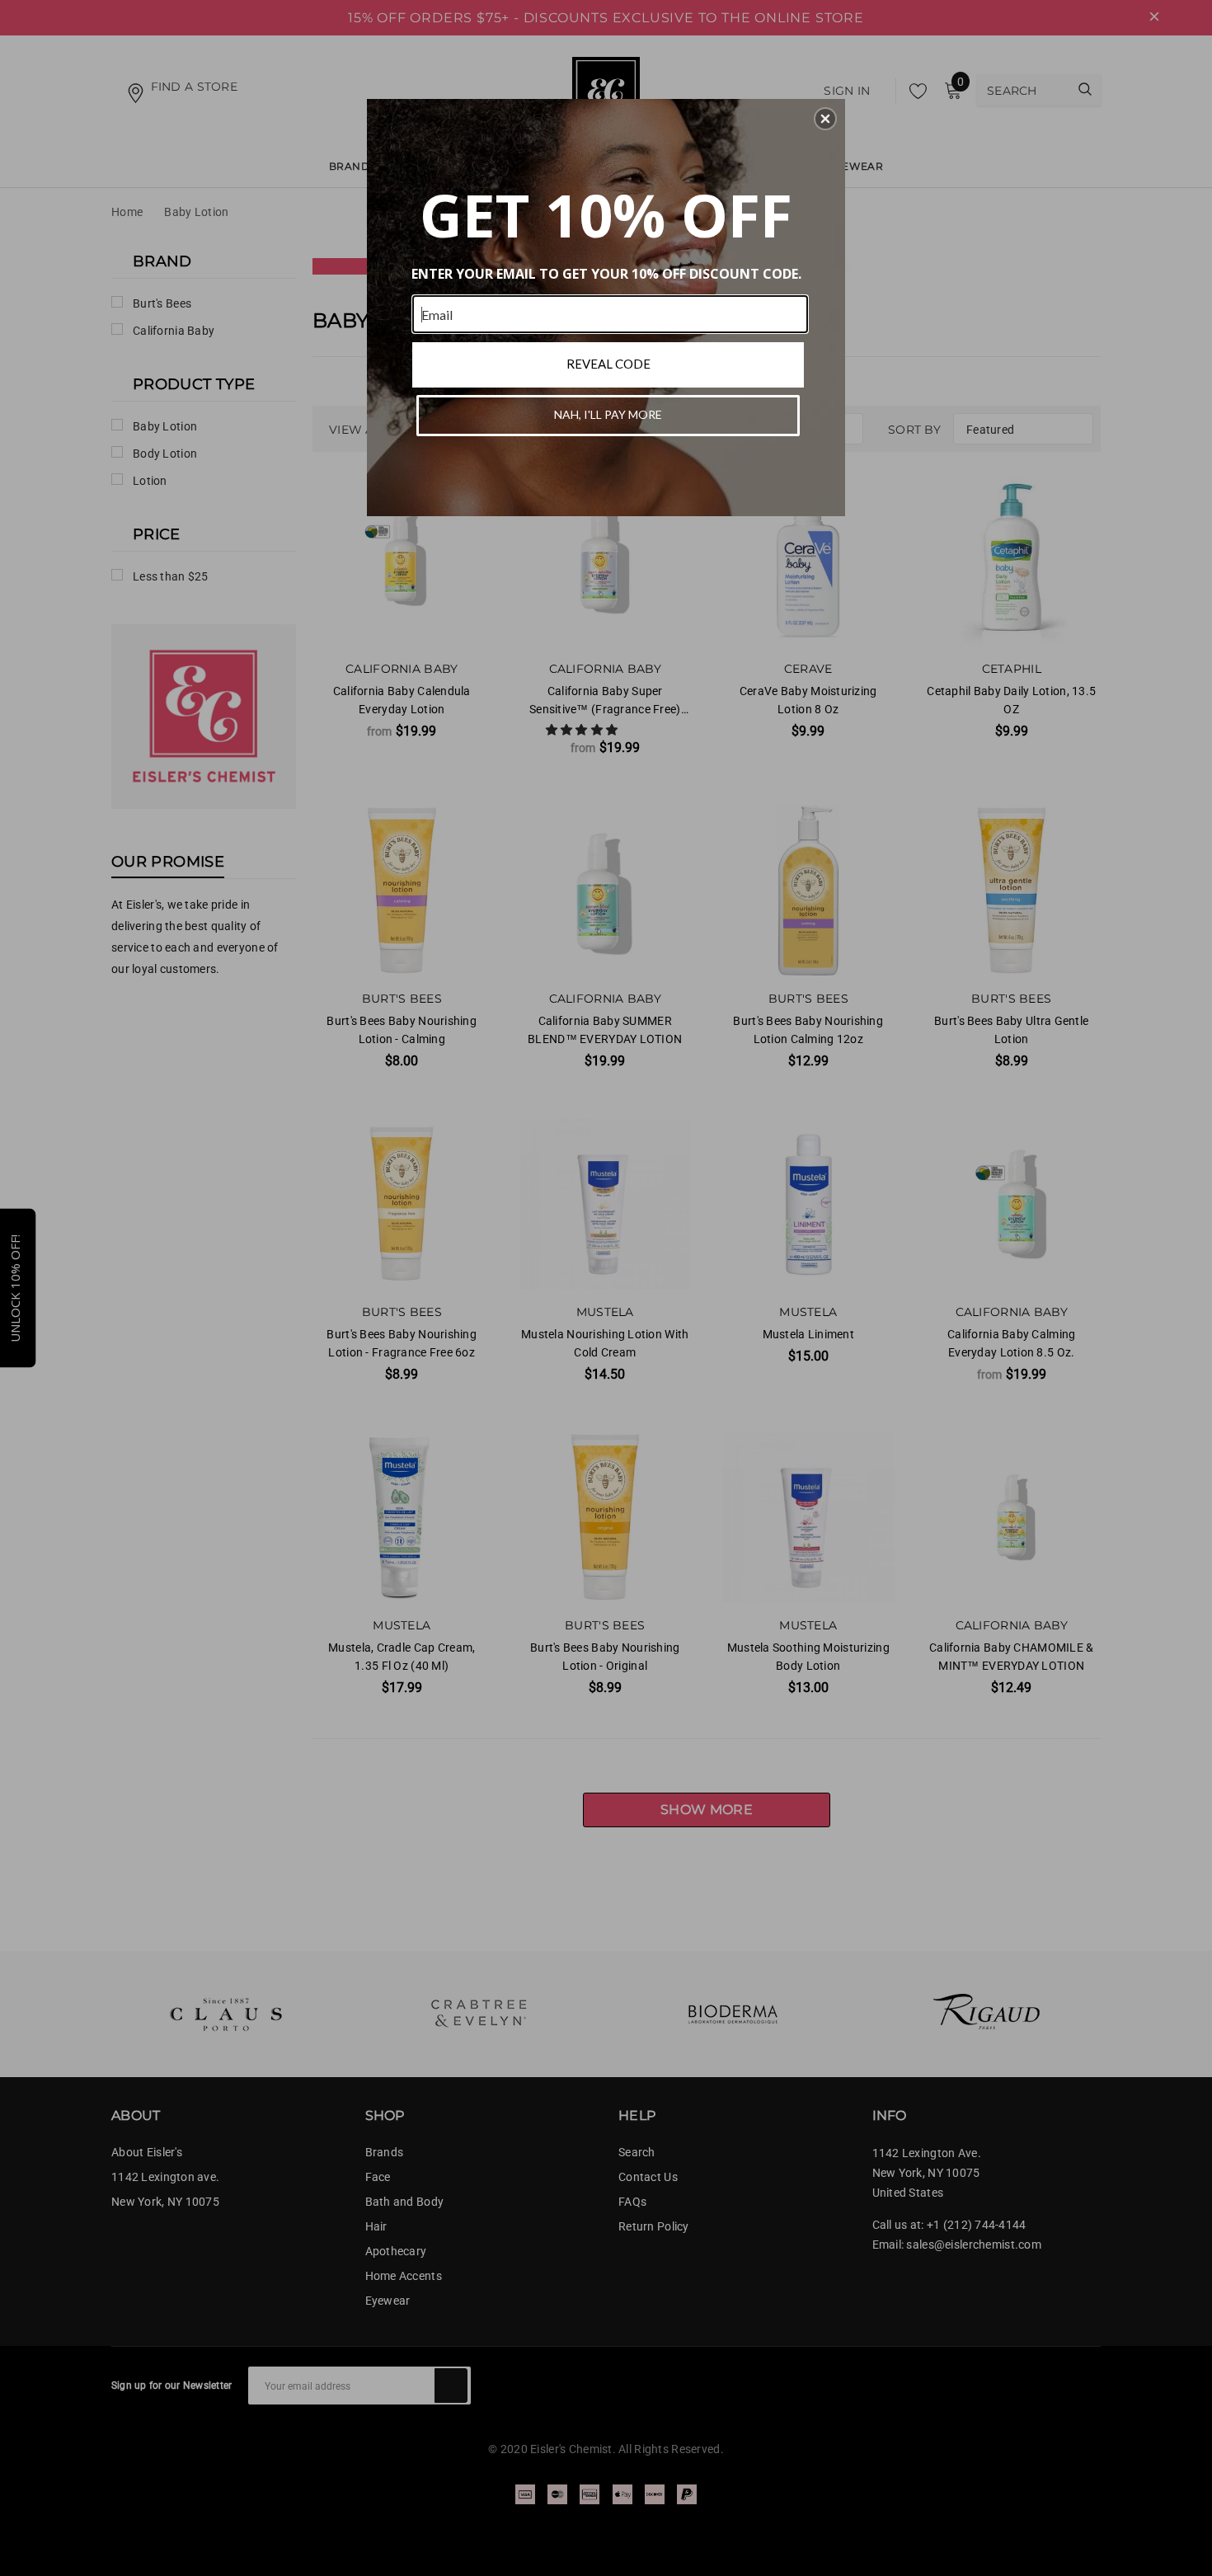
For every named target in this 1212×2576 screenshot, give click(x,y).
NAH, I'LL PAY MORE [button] (608, 414)
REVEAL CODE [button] (608, 364)
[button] (825, 119)
